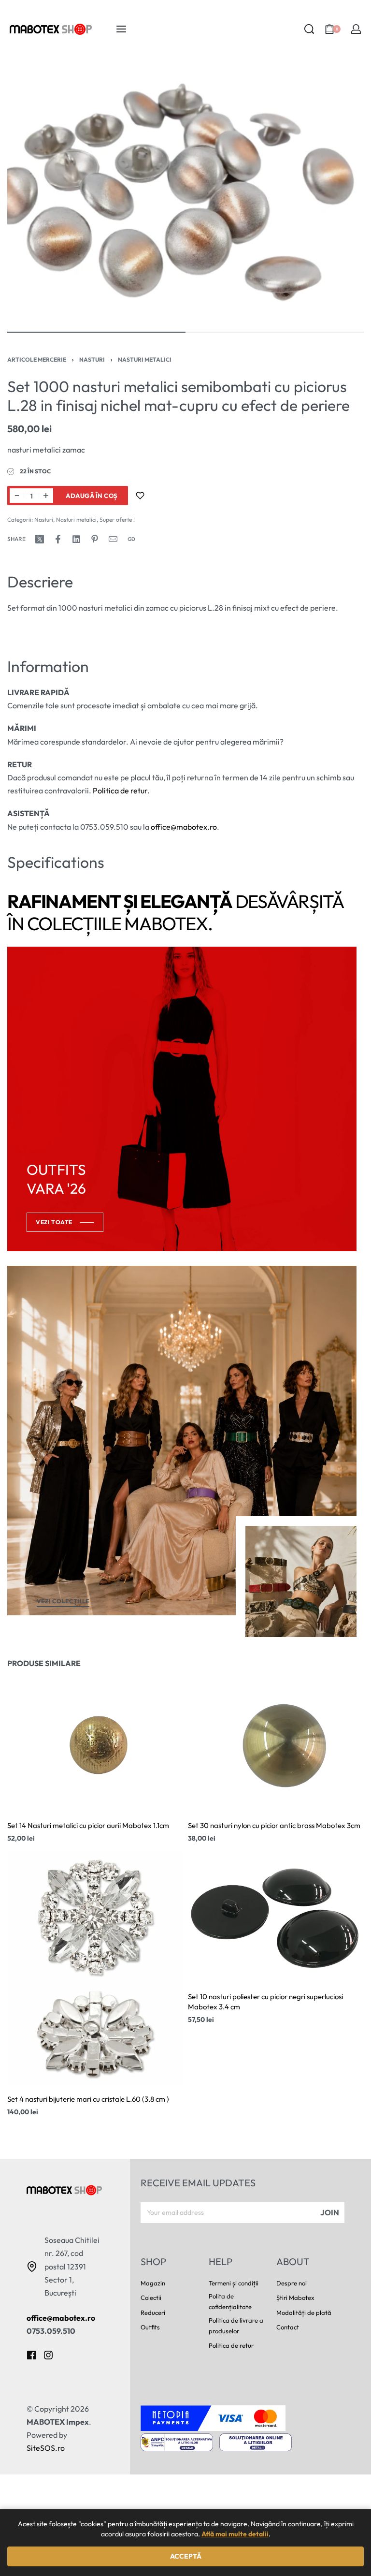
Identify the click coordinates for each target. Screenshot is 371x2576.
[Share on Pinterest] (95, 539)
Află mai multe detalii (235, 2534)
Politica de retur (120, 790)
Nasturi (92, 359)
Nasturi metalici (145, 359)
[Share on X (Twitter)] (40, 539)
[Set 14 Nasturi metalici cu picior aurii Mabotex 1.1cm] (95, 1746)
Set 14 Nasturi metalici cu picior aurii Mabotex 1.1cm (88, 1826)
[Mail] (113, 539)
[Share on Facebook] (58, 539)
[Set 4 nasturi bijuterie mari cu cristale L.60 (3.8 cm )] (95, 1969)
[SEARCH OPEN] (309, 29)
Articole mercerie (37, 359)
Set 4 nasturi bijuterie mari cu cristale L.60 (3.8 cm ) (88, 2100)
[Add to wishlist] (140, 496)
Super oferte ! (117, 520)
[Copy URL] (131, 539)
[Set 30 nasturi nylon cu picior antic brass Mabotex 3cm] (276, 1746)
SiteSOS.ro (46, 2448)
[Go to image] (96, 332)
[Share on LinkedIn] (76, 539)
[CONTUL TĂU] (356, 29)
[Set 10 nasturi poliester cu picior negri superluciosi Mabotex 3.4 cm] (276, 1917)
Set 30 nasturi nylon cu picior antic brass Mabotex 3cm (274, 1826)
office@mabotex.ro (184, 827)
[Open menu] (121, 29)
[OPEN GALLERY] (185, 194)
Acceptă (186, 2556)
